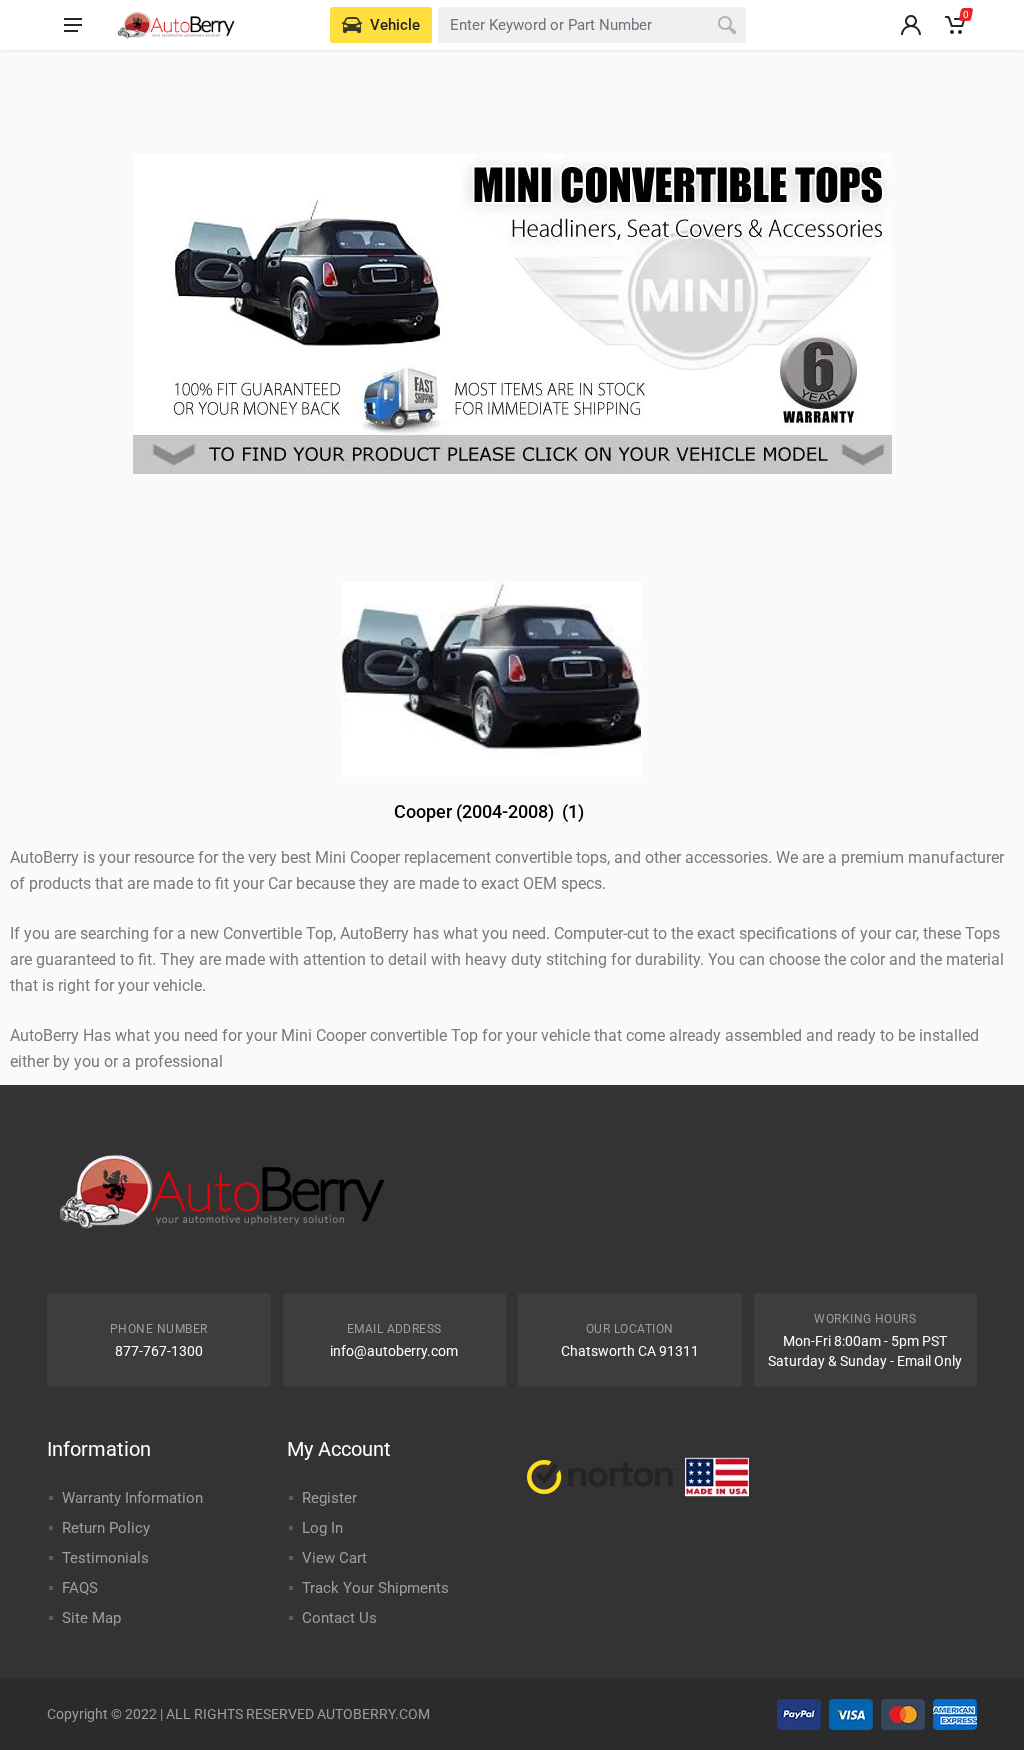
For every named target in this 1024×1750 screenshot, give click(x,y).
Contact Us (339, 1618)
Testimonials (105, 1558)
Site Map (91, 1618)
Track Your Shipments (375, 1588)
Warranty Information (132, 1498)
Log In (322, 1528)
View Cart (334, 1558)
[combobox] (592, 25)
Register (329, 1498)
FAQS (80, 1588)
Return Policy (106, 1528)
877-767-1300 (159, 1351)
